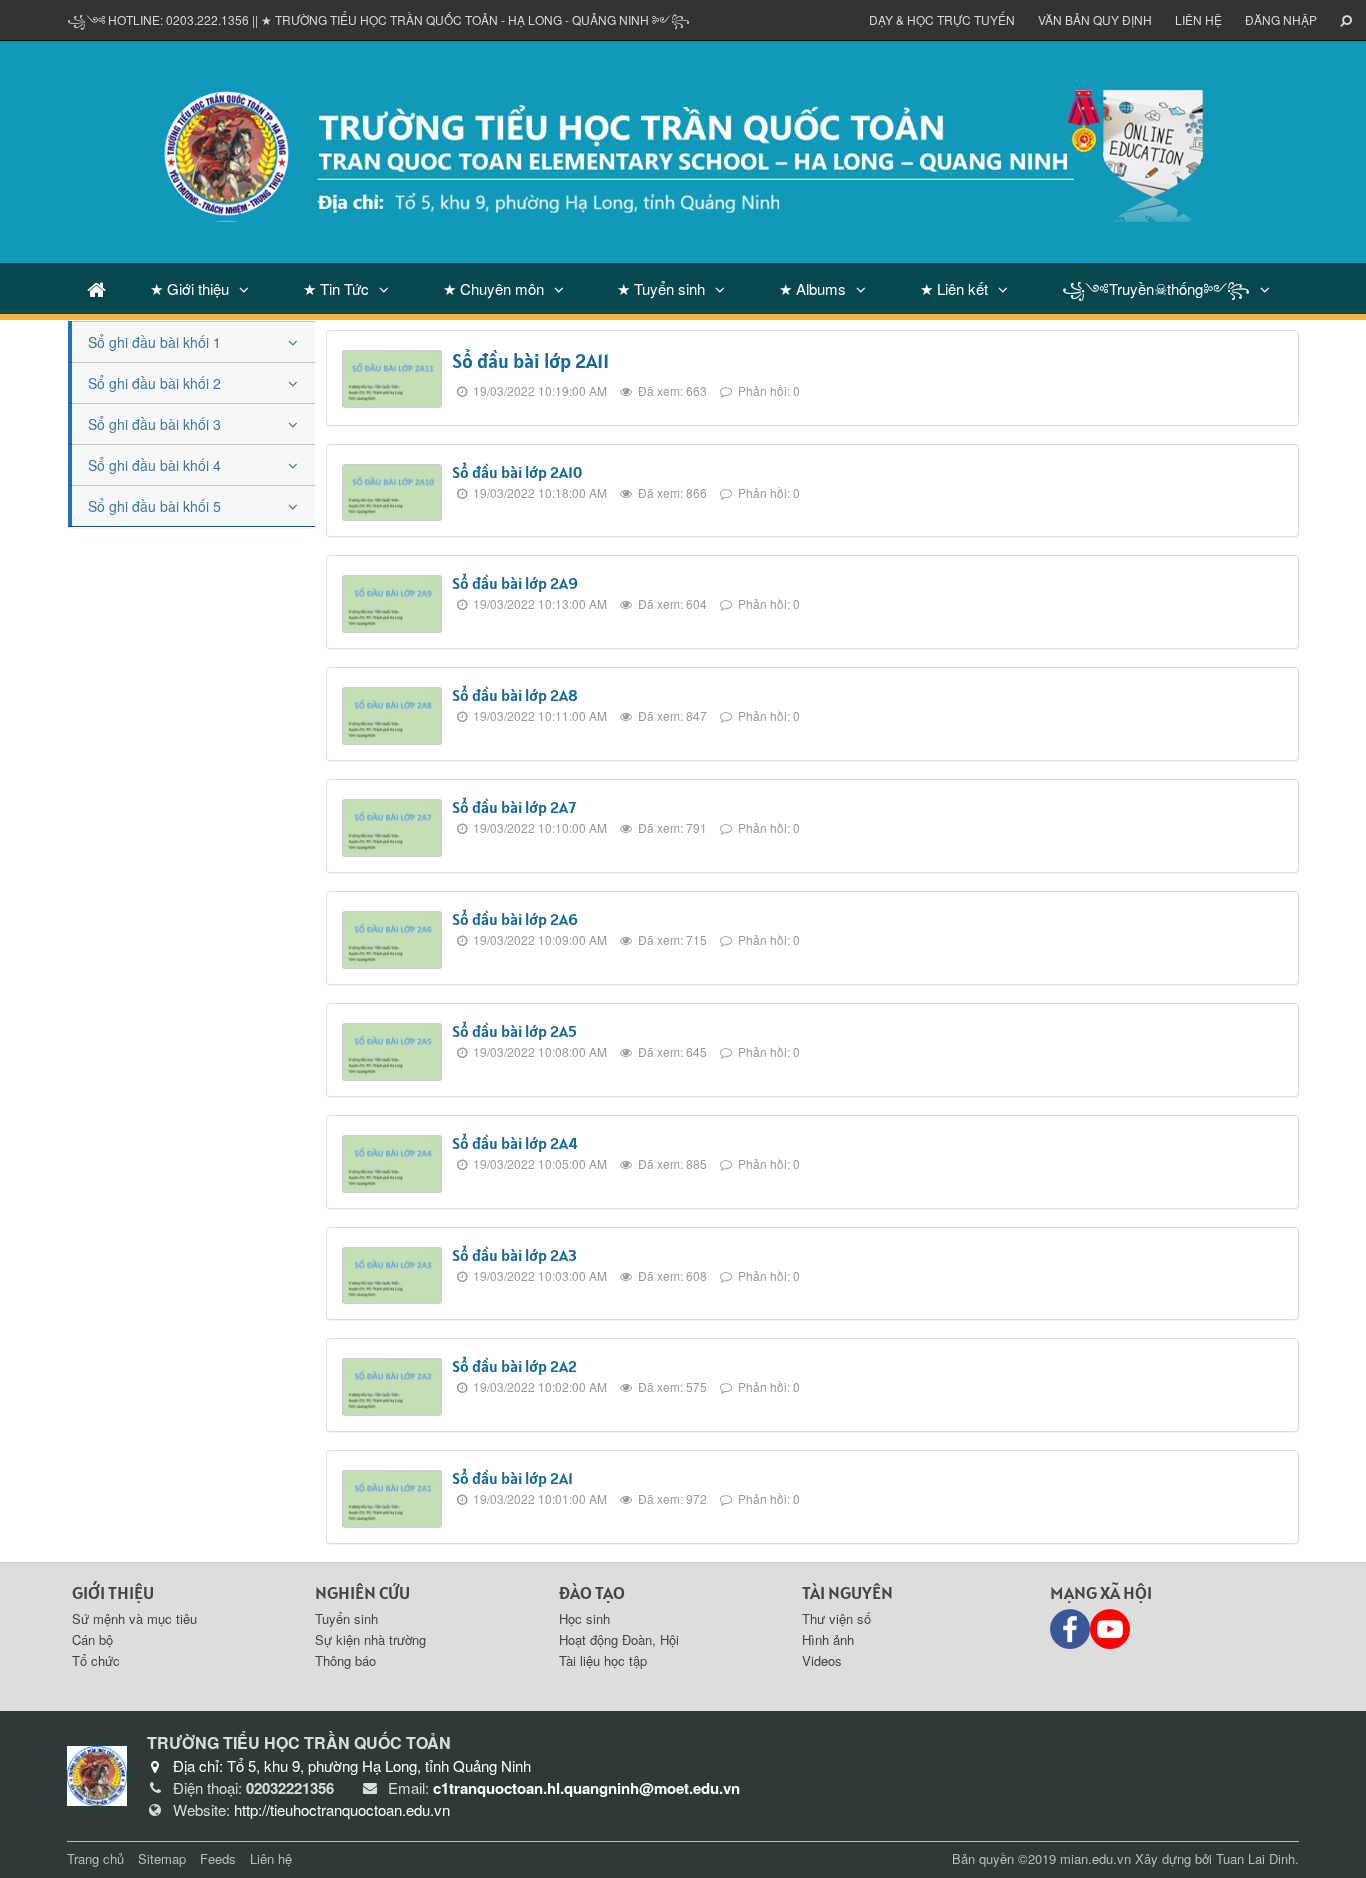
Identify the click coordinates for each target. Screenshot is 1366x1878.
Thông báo (345, 1660)
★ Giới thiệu (189, 288)
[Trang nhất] (96, 288)
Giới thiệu (113, 1592)
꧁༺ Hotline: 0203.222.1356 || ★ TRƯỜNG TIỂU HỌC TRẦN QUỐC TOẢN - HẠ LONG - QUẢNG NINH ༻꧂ (378, 19)
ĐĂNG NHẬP (1281, 19)
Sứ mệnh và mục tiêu (134, 1618)
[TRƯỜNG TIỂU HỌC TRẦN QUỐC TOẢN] (683, 150)
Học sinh (584, 1618)
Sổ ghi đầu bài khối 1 (154, 342)
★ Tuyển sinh (661, 288)
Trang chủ (95, 1858)
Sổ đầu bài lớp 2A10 (517, 472)
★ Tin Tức (336, 288)
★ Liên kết (954, 288)
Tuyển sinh (346, 1618)
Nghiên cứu (362, 1592)
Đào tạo (592, 1592)
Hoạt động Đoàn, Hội (619, 1639)
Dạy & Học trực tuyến (942, 19)
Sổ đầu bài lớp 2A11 (530, 361)
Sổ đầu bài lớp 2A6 (515, 919)
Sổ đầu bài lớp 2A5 (514, 1031)
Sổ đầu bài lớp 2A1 (512, 1478)
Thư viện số (836, 1618)
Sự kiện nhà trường (370, 1639)
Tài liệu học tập (603, 1660)
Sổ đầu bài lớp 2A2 (514, 1366)
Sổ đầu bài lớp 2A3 (514, 1255)
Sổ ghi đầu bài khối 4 (154, 465)
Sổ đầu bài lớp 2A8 (515, 695)
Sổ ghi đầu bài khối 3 (154, 424)
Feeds (218, 1858)
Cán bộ (92, 1639)
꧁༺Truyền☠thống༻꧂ (1156, 288)
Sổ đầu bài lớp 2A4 (515, 1143)
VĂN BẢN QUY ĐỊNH (1095, 19)
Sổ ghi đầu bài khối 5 (154, 506)
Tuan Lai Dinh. (1257, 1858)
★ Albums (812, 288)
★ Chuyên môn (493, 288)
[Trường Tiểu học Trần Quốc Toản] (97, 1774)
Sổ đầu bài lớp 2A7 (514, 807)
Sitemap (162, 1858)
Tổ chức (96, 1660)
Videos (822, 1660)
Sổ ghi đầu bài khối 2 (154, 383)
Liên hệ (1198, 19)
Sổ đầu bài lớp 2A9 (515, 583)
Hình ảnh (828, 1639)
